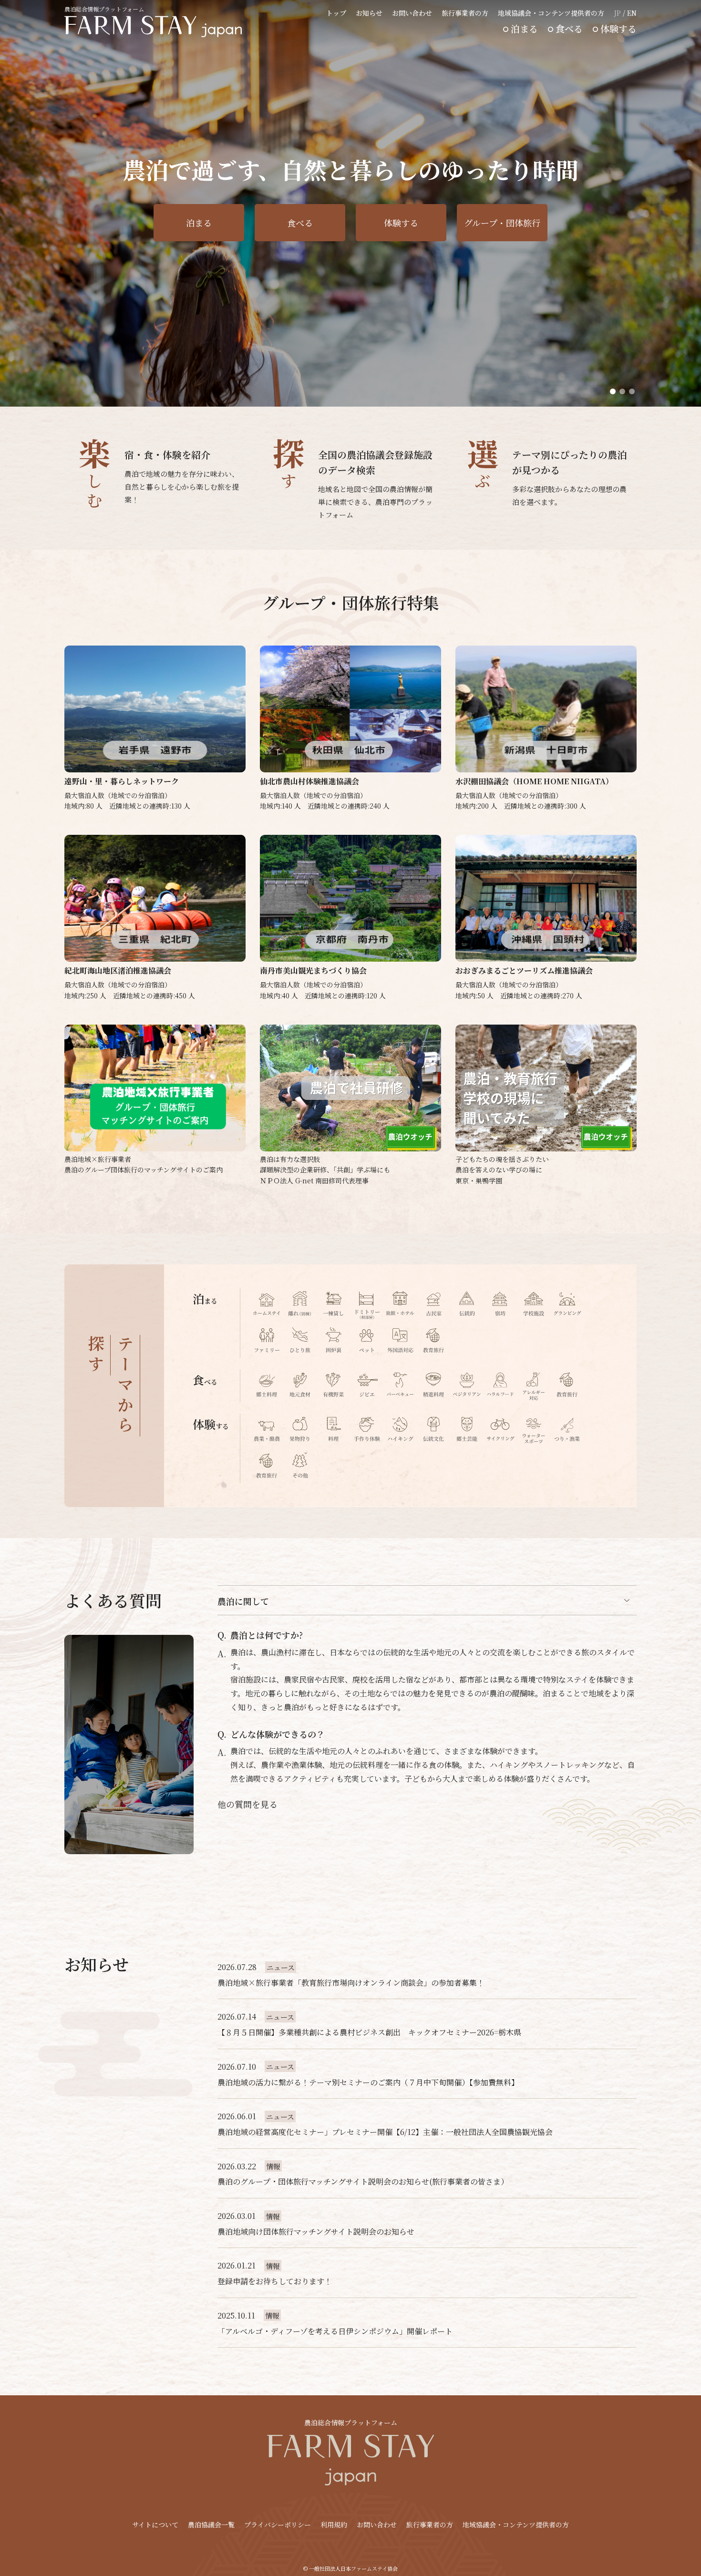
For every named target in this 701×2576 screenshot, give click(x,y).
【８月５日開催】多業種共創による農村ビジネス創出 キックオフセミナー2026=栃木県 (369, 2032)
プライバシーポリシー (278, 2525)
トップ (336, 13)
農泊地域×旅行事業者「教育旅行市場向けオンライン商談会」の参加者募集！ (351, 1983)
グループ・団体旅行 (502, 223)
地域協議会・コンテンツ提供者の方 (551, 13)
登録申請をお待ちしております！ (275, 2281)
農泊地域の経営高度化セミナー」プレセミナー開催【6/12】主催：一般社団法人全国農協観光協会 (385, 2132)
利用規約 (334, 2525)
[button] (613, 391)
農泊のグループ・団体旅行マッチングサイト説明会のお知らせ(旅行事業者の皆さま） (363, 2181)
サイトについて (155, 2525)
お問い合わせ (412, 13)
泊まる (524, 28)
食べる (569, 28)
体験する (619, 28)
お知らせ (369, 13)
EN (632, 13)
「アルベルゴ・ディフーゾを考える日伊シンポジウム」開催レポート (335, 2331)
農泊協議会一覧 (211, 2525)
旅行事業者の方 (465, 13)
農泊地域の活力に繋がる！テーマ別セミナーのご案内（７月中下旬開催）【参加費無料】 (368, 2082)
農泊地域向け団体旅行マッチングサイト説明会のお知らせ (316, 2232)
